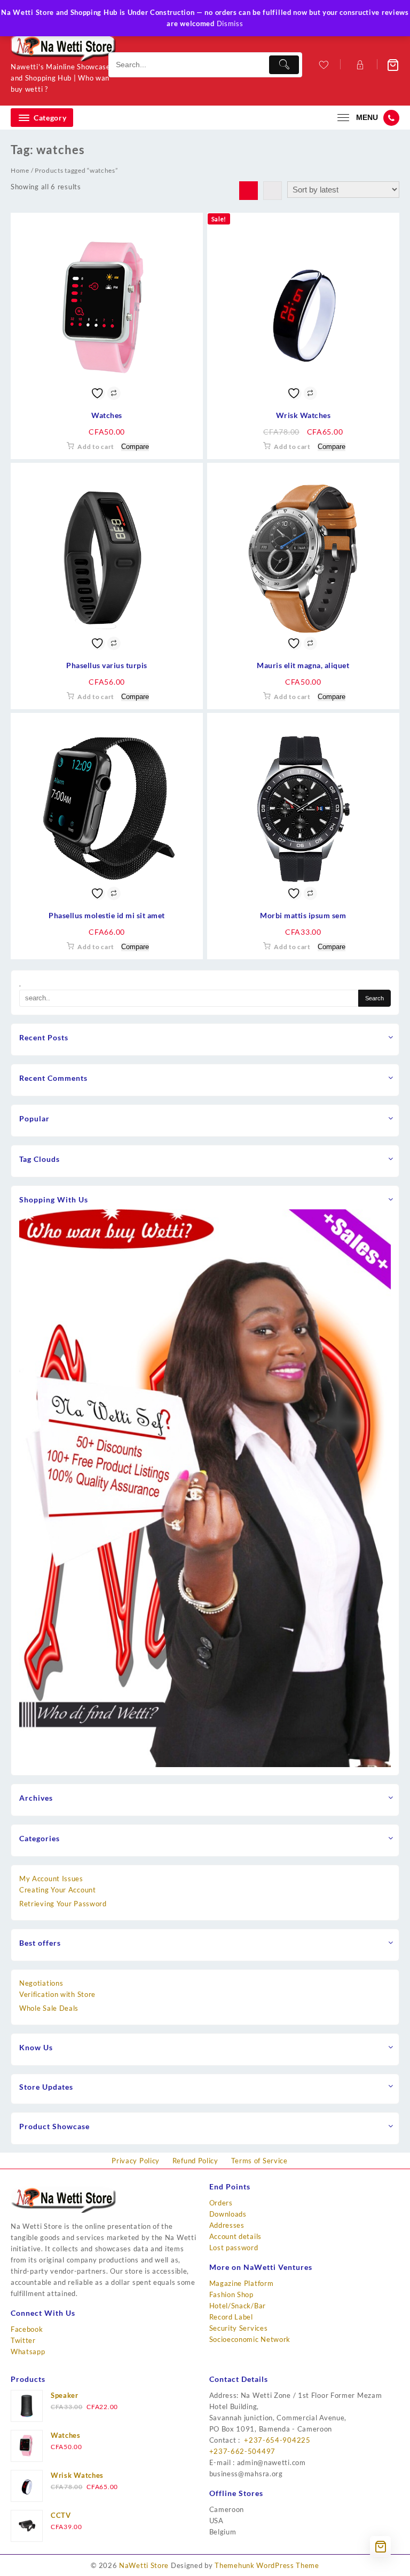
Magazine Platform (242, 2283)
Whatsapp (28, 2352)
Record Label (231, 2317)
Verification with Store (57, 1994)
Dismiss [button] (230, 23)
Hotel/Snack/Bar (238, 2306)
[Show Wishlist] (323, 65)
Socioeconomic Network (250, 2339)
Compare (135, 447)
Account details (236, 2236)
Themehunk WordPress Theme (267, 2565)
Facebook (27, 2329)
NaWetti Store (144, 2565)
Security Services (239, 2328)
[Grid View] (249, 191)
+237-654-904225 (277, 2440)
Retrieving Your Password (63, 1904)
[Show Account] (359, 65)
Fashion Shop (231, 2294)
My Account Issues (51, 1879)
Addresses (227, 2225)
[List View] (273, 191)
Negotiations (41, 1983)
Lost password (234, 2248)
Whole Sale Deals (49, 2008)
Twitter (23, 2340)
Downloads (228, 2214)
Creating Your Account (58, 1890)
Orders (221, 2203)
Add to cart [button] (96, 447)
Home (20, 170)
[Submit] (284, 65)
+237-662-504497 (243, 2451)
